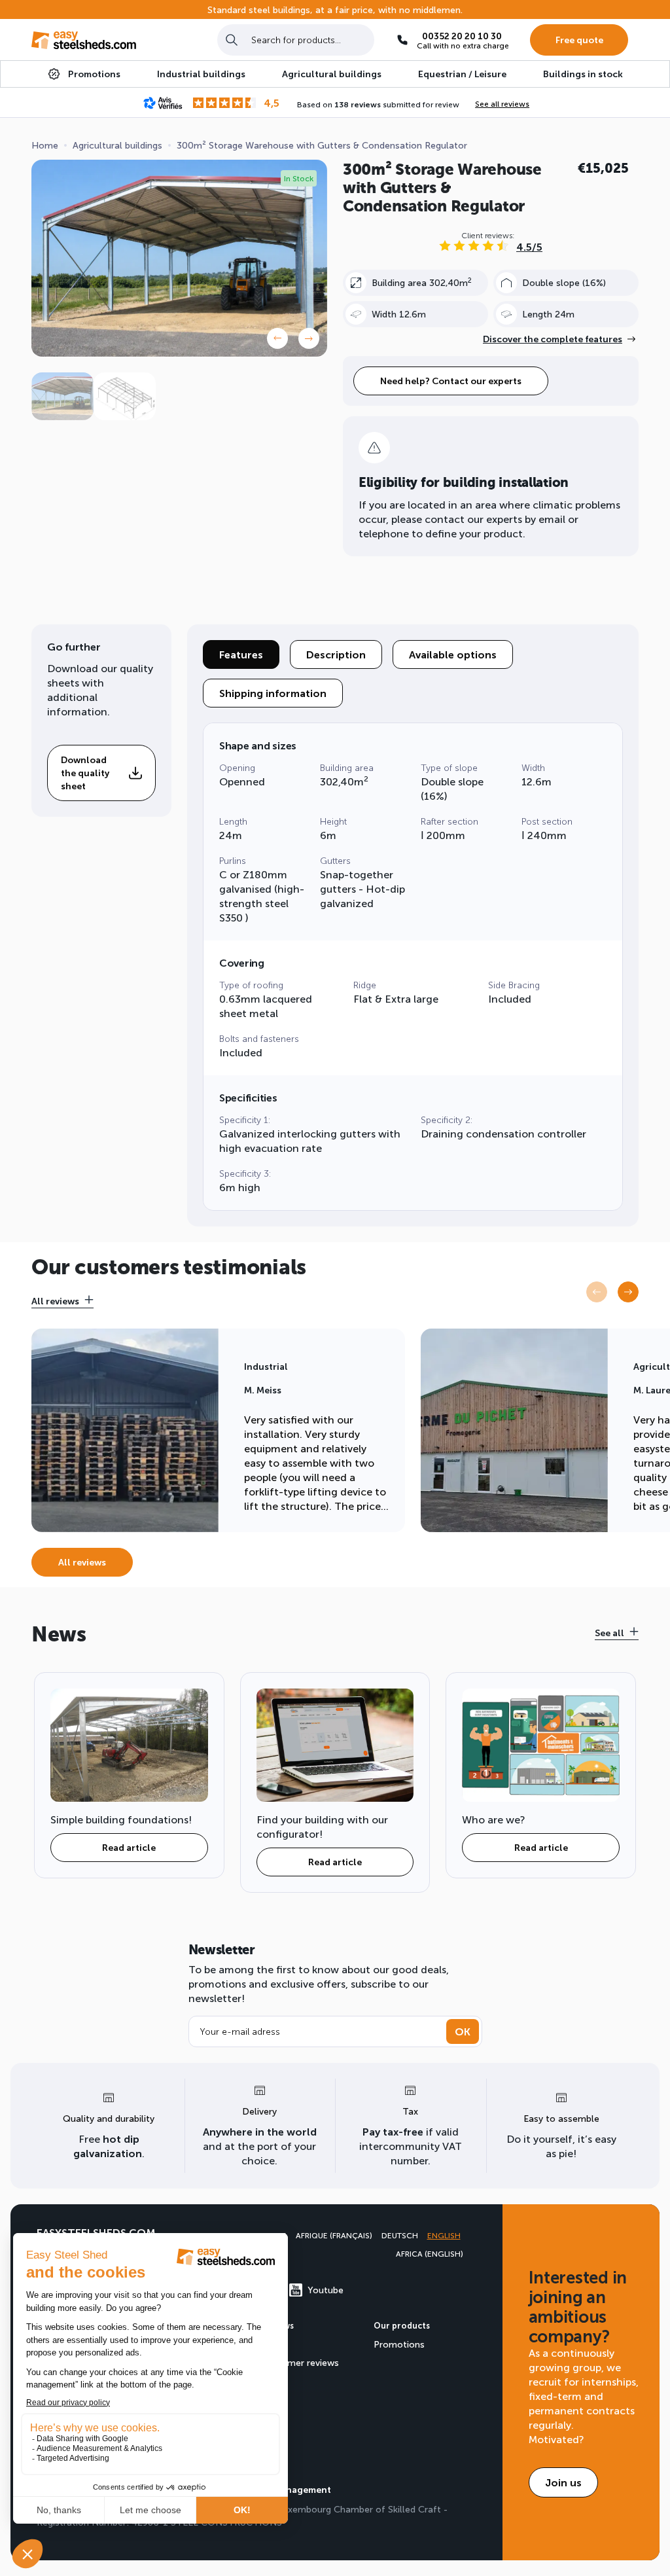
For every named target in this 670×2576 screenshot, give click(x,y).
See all (609, 1633)
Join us (563, 2482)
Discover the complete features (553, 339)
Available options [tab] (453, 654)
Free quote (579, 40)
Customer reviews (300, 2362)
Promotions (399, 2344)
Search (232, 40)
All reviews (55, 1301)
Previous (277, 338)
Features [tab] (241, 654)
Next (309, 338)
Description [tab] (336, 654)
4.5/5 (529, 246)
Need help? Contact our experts (451, 381)
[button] (628, 1292)
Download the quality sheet (85, 773)
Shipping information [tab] (273, 693)
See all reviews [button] (502, 103)
